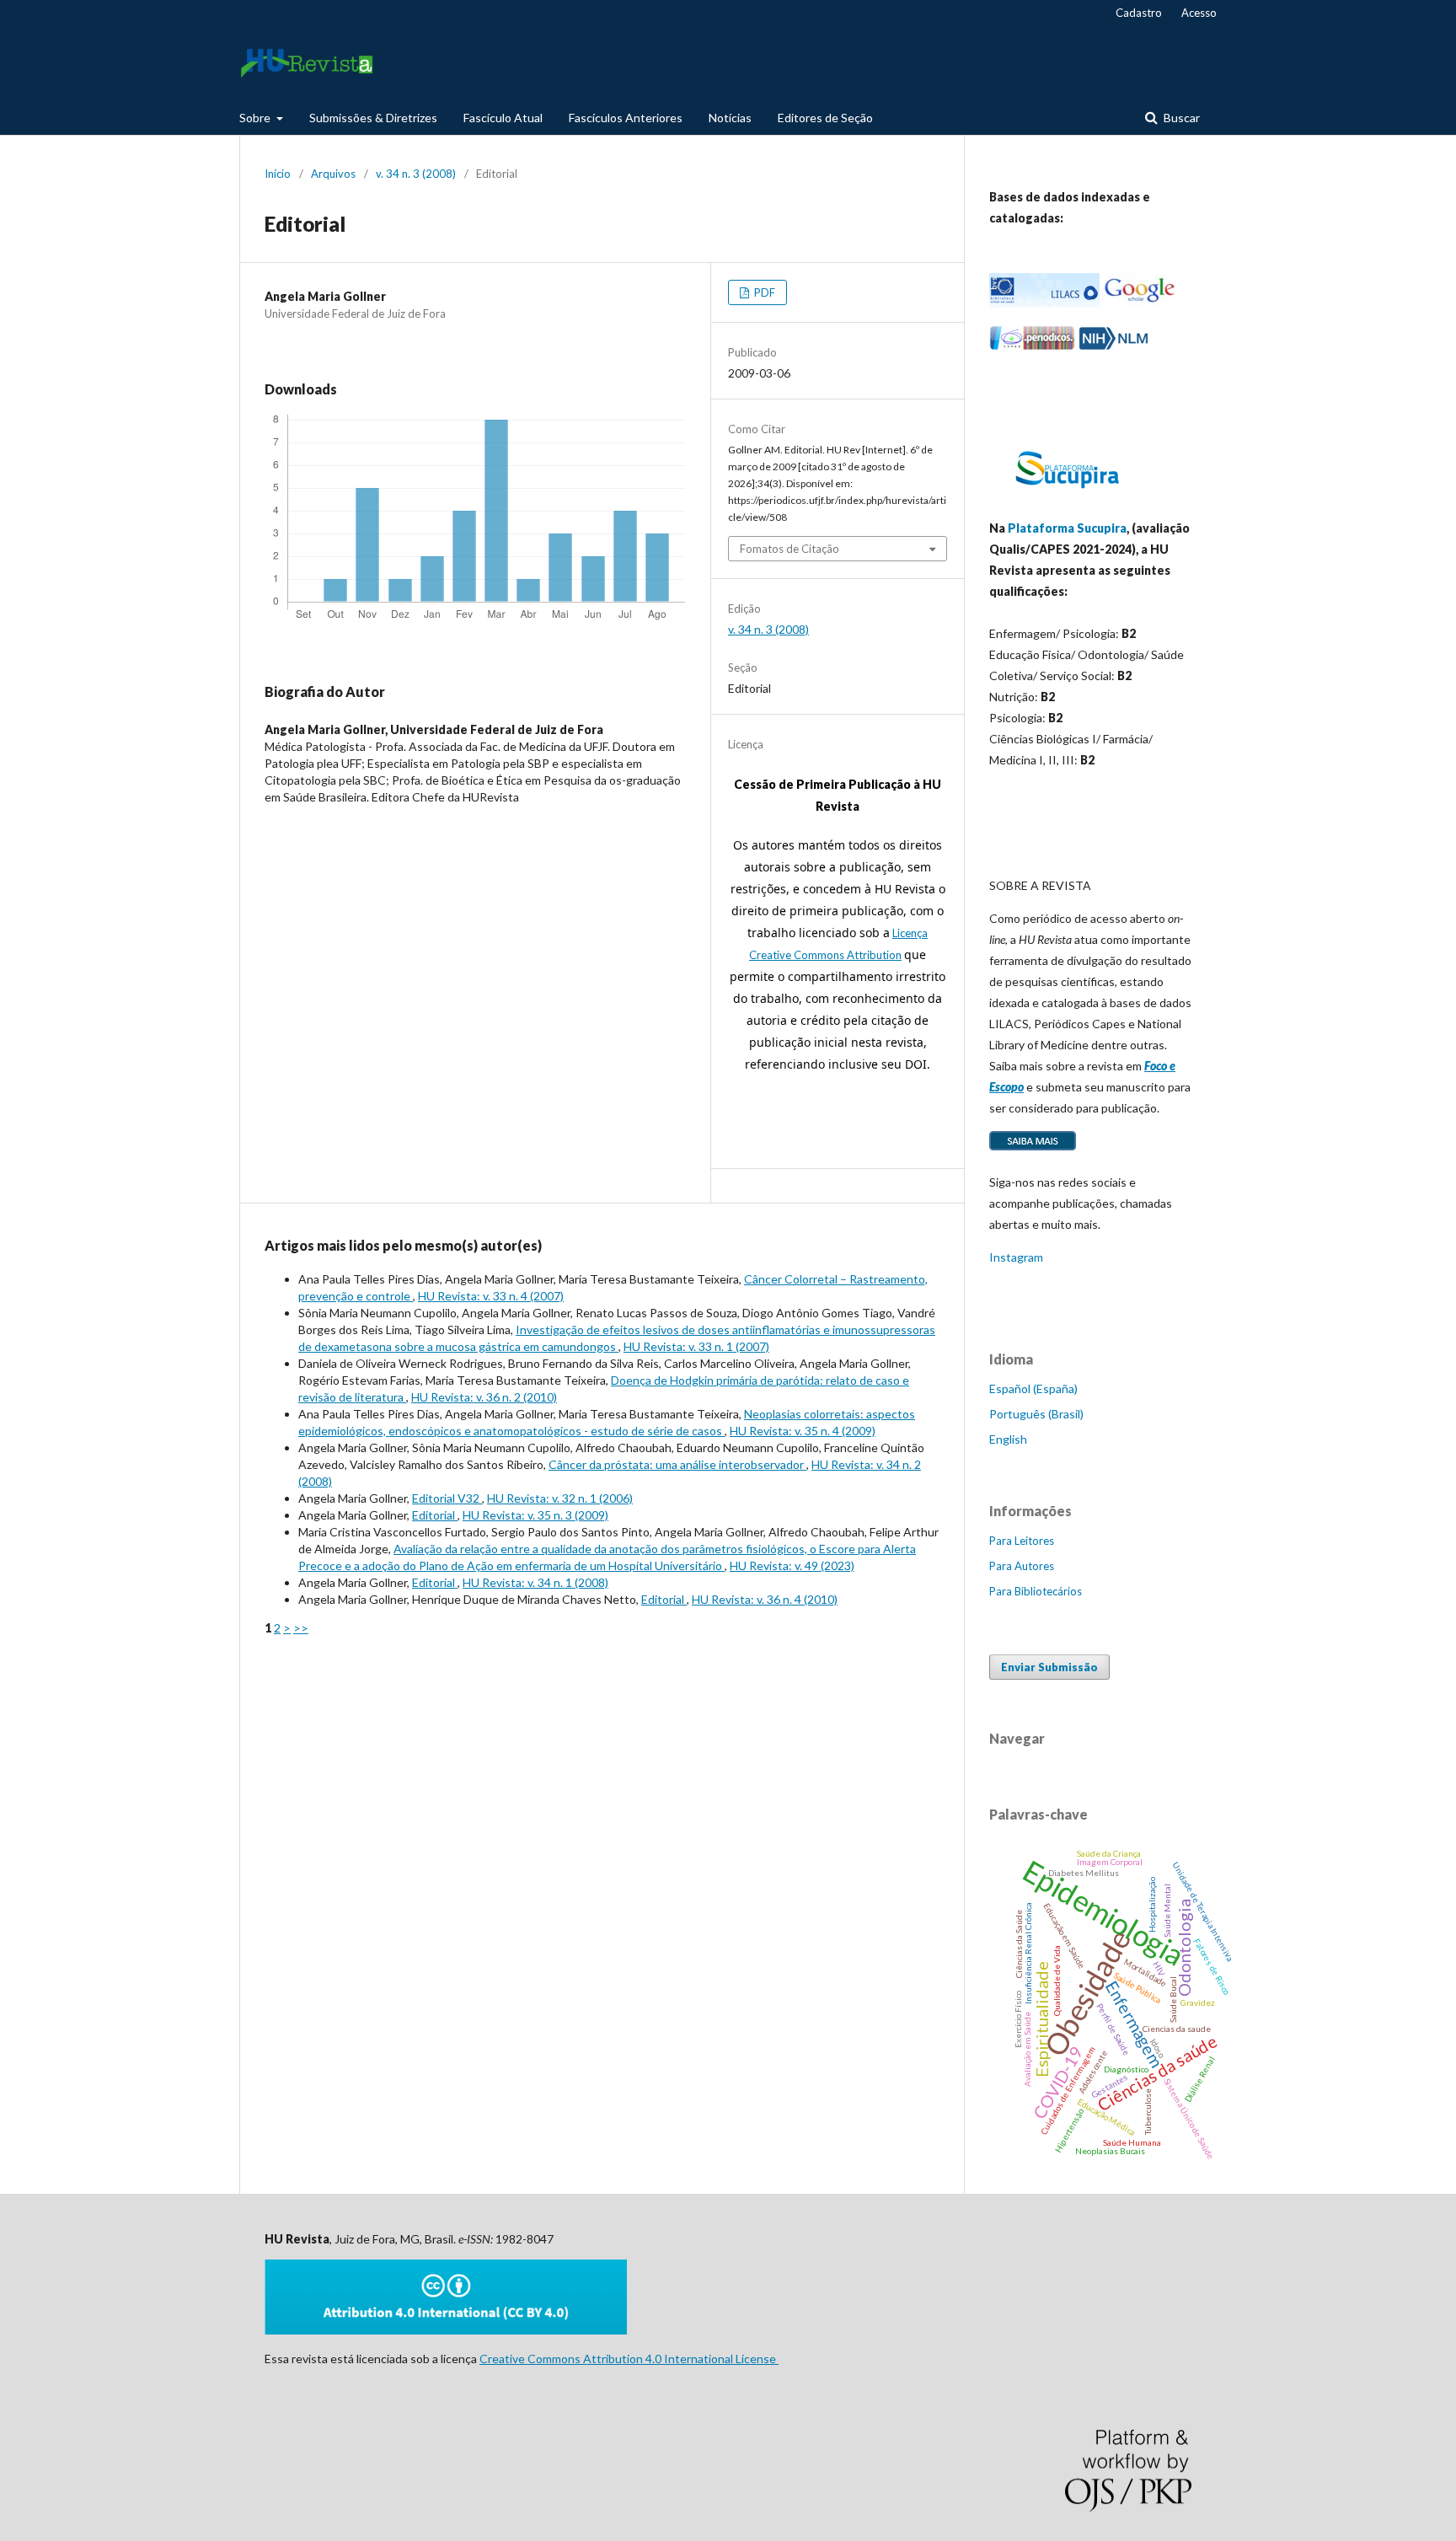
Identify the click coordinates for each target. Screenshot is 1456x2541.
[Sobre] (1033, 1149)
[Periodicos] (1032, 346)
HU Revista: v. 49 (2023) (792, 1565)
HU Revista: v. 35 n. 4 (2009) (803, 1431)
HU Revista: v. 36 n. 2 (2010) (484, 1397)
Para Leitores (1022, 1541)
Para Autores (1022, 1566)
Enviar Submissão (1049, 1667)
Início (278, 174)
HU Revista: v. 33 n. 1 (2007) (696, 1346)
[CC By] (446, 2330)
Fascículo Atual (503, 118)
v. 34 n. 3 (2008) (416, 174)
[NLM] (1113, 346)
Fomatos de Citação (790, 549)
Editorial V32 (447, 1498)
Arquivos (333, 174)
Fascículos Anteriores (626, 118)
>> (301, 1628)
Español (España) (1033, 1388)
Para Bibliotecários (1036, 1591)
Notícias (730, 118)
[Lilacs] (1044, 303)
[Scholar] (1139, 303)
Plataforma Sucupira (1067, 528)
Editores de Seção (825, 118)
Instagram (1016, 1257)
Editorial (435, 1515)
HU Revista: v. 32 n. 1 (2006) (560, 1498)
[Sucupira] (1067, 495)
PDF (763, 292)
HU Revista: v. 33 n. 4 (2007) (491, 1296)
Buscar (1180, 118)
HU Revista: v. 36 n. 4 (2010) (765, 1599)
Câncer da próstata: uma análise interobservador (677, 1464)
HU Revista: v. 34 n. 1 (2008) (535, 1582)
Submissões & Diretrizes (373, 118)
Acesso (1199, 13)
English (1008, 1439)
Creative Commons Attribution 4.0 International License (629, 2359)
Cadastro (1139, 13)
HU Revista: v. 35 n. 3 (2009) (535, 1515)
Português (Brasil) (1036, 1414)
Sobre (256, 118)
